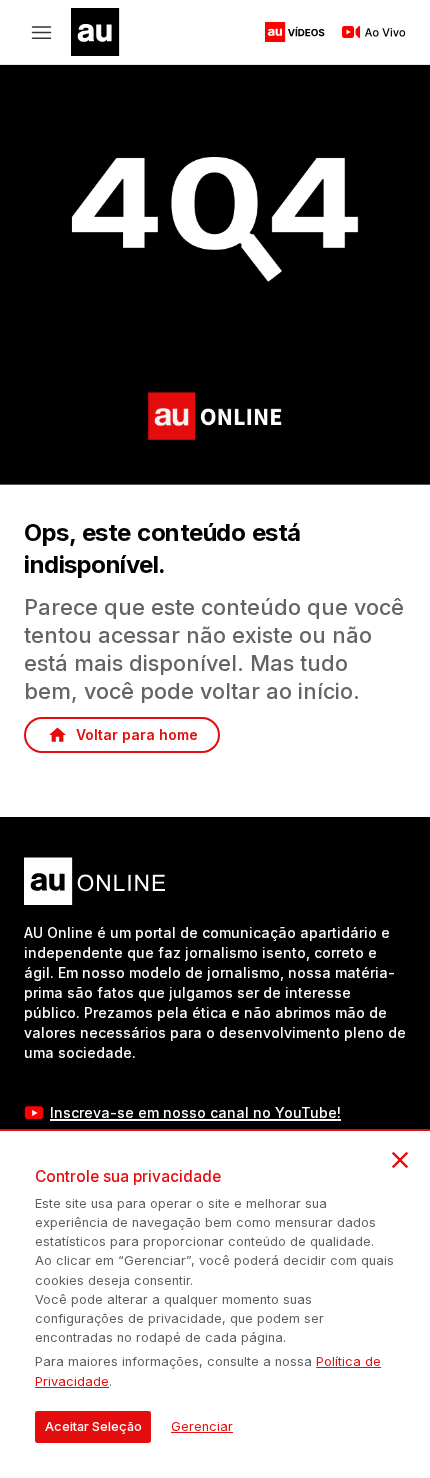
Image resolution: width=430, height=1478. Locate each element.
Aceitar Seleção (93, 1426)
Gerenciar (202, 1426)
